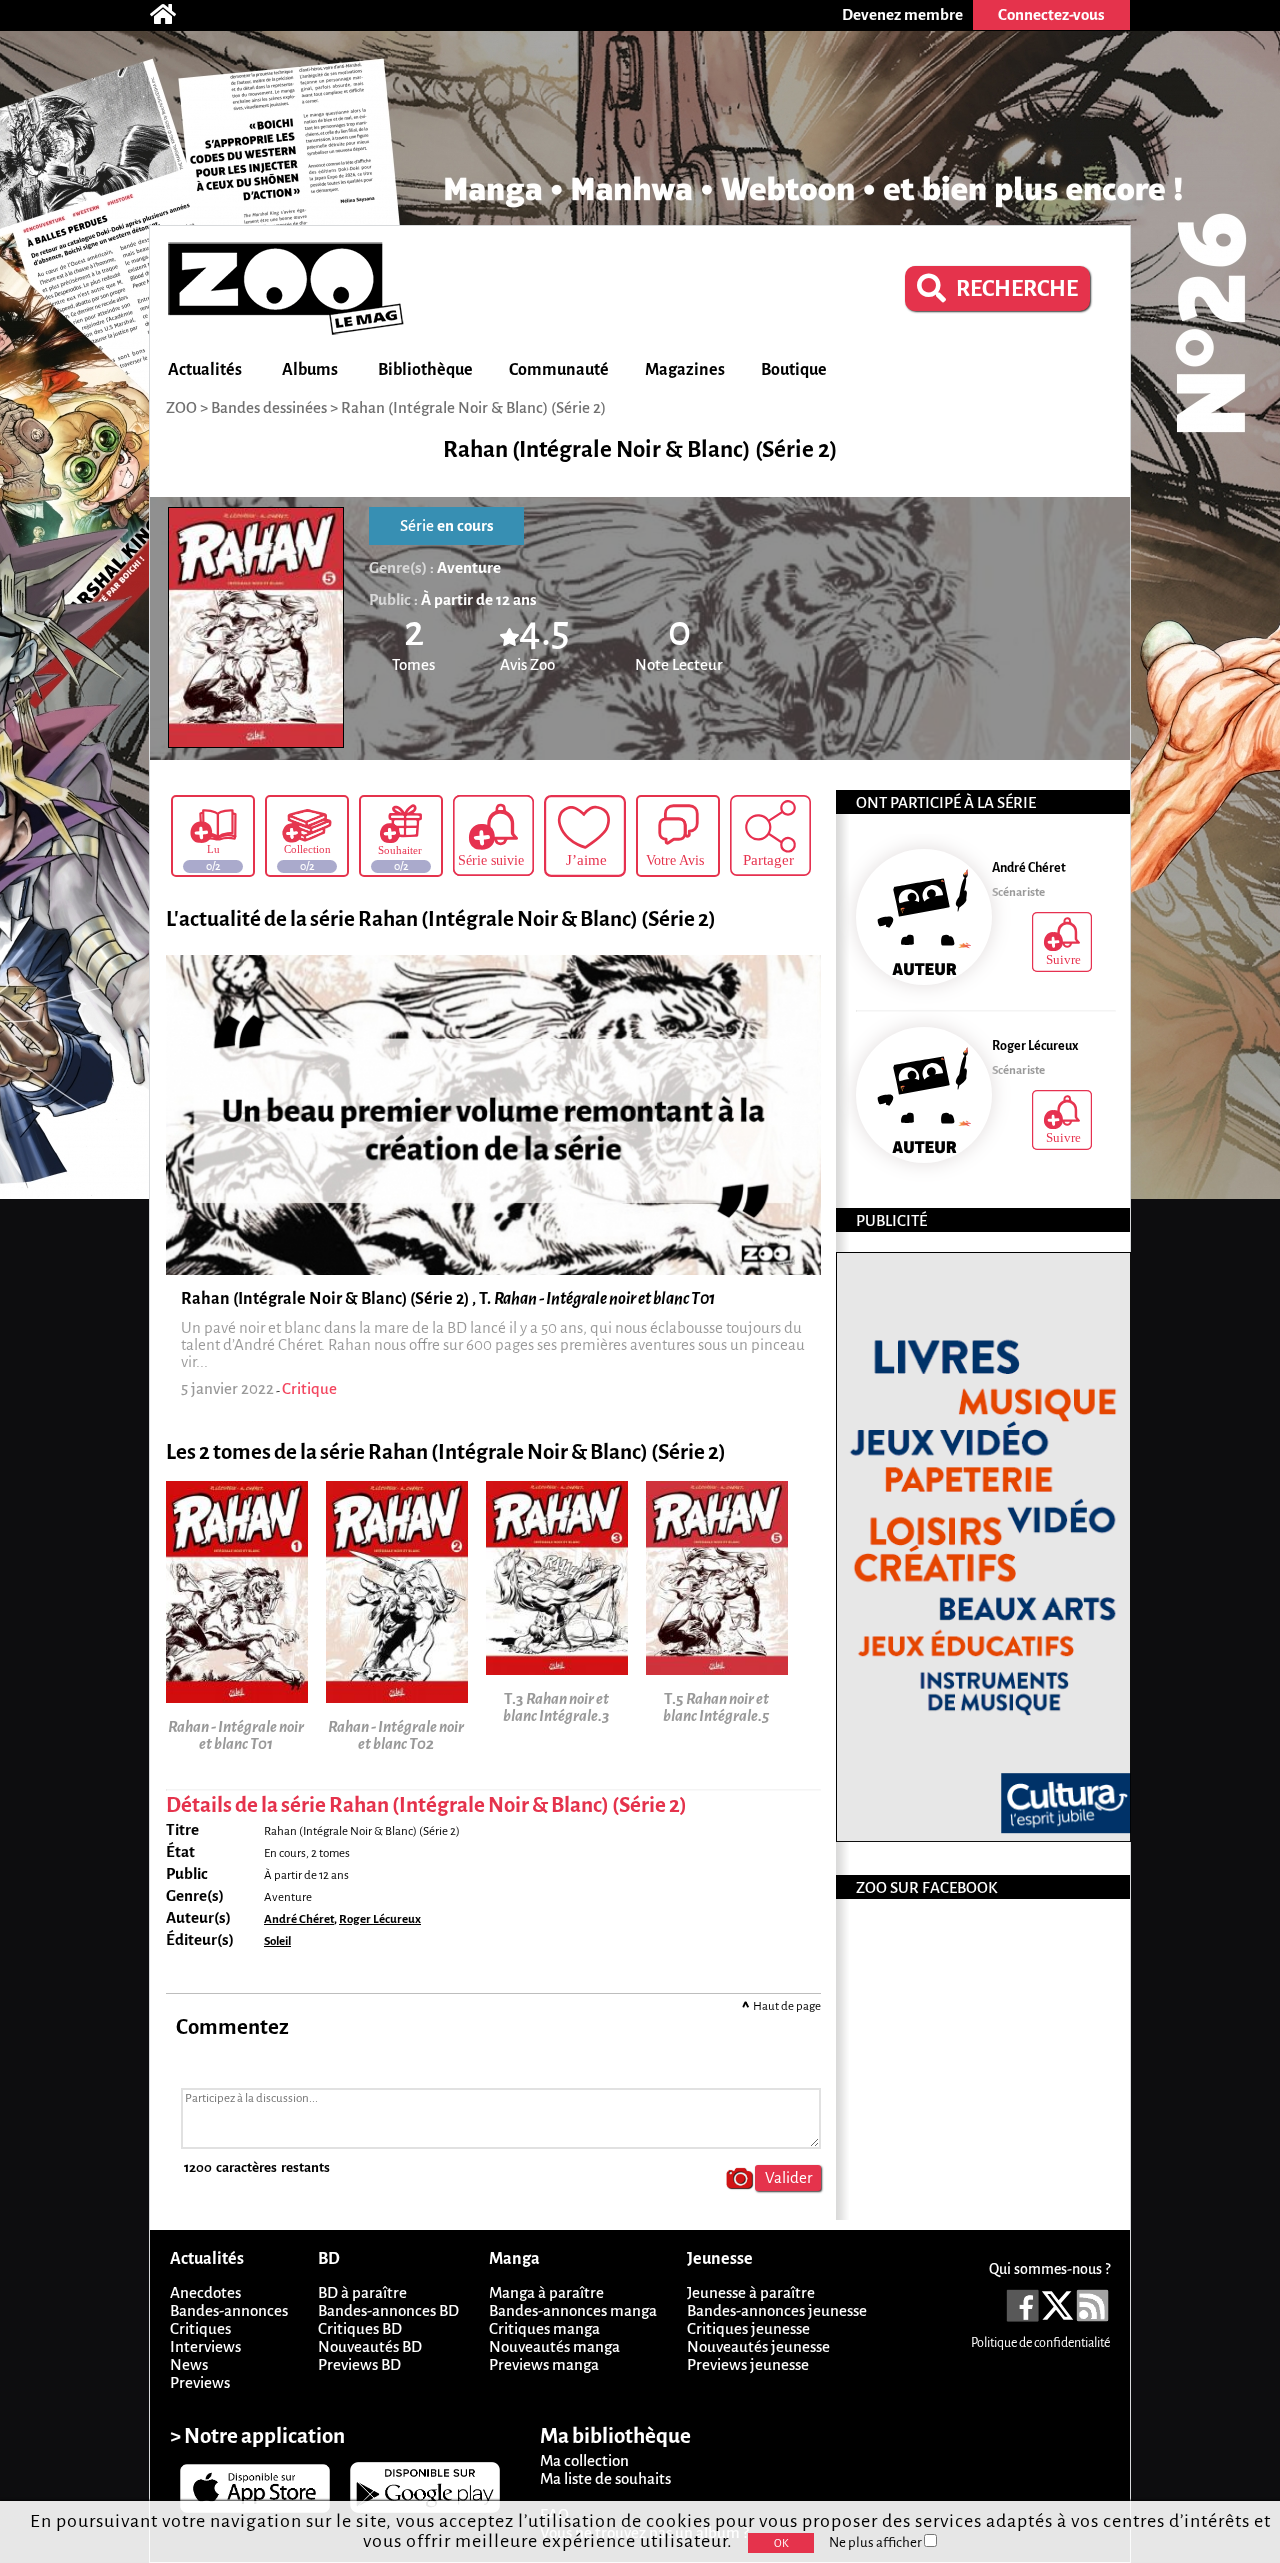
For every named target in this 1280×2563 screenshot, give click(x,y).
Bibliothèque (425, 370)
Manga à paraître (546, 2292)
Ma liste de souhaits (605, 2478)
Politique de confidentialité (1040, 2343)
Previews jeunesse (748, 2364)
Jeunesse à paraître (751, 2292)
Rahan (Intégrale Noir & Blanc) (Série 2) (473, 407)
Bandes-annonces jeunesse (777, 2310)
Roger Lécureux (380, 1919)
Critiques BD (360, 2328)
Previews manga (544, 2364)
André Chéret (299, 1919)
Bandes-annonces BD (388, 2310)
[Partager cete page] (770, 835)
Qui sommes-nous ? (1049, 2269)
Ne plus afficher (876, 2542)
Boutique (794, 370)
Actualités (205, 370)
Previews (200, 2382)
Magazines (685, 370)
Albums (310, 370)
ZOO (181, 407)
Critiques (200, 2328)
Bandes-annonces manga (573, 2310)
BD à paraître (362, 2292)
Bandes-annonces (229, 2310)
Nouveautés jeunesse (758, 2346)
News (189, 2364)
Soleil (277, 1941)
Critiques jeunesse (748, 2328)
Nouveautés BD (370, 2346)
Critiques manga (544, 2328)
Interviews (205, 2346)
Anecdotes (205, 2292)
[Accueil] (173, 15)
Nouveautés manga (554, 2346)
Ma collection (584, 2460)
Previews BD (359, 2364)
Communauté (559, 370)
